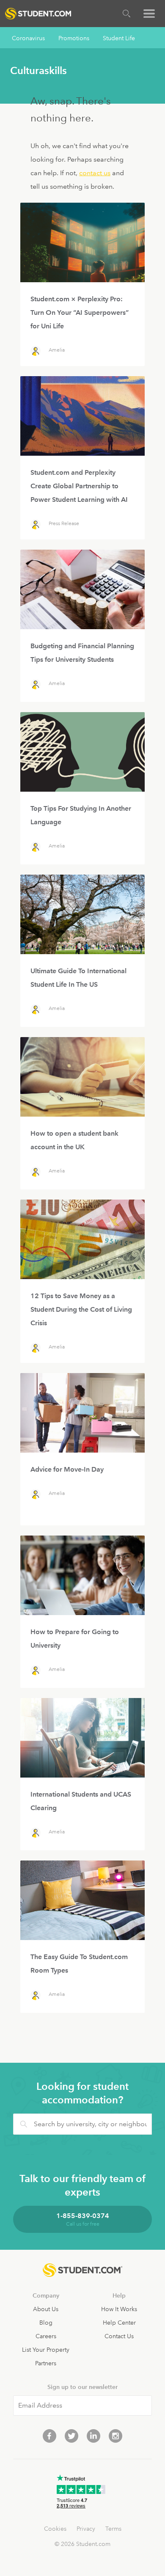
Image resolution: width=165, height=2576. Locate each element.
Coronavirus (28, 38)
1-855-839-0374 (83, 2216)
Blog (46, 2323)
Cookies (55, 2529)
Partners (46, 2363)
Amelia (57, 350)
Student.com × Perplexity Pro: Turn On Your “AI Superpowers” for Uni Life (80, 312)
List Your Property (46, 2350)
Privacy (86, 2529)
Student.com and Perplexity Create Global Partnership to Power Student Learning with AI (79, 486)
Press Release (64, 524)
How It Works (119, 2309)
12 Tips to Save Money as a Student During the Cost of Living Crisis (81, 1309)
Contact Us (119, 2336)
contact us (95, 173)
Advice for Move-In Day (67, 1469)
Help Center (119, 2323)
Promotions (74, 38)
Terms (113, 2529)
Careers (46, 2336)
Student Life (119, 38)
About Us (46, 2309)
